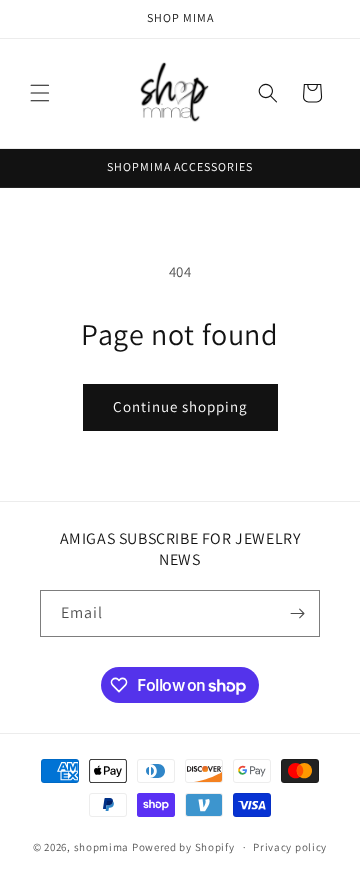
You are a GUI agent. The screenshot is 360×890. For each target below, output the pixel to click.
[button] (40, 93)
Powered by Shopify (183, 847)
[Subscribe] (297, 613)
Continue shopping (180, 406)
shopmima (102, 847)
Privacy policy (290, 847)
